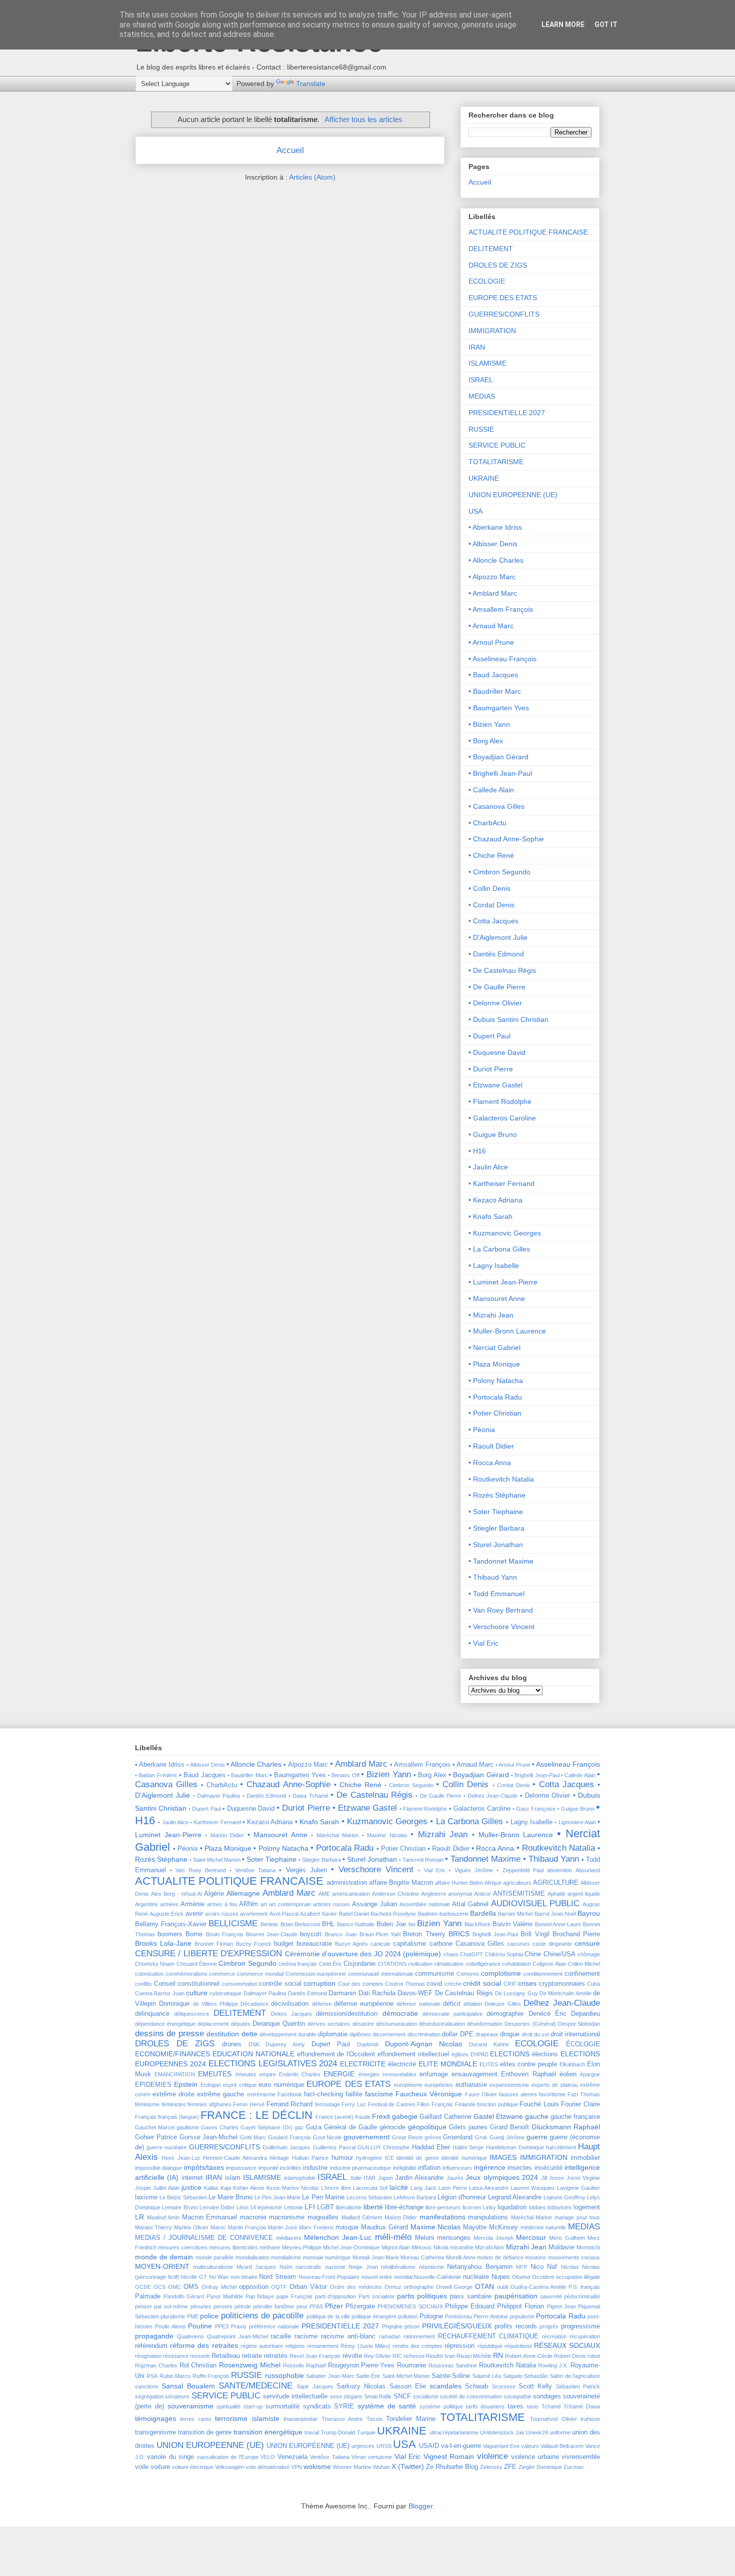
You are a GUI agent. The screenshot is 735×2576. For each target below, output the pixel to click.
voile (142, 2467)
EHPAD (479, 2054)
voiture (160, 2467)
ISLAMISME (487, 363)
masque (347, 2227)
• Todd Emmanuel (496, 1594)
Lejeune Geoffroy (564, 2197)
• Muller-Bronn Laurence (507, 1331)
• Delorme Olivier (495, 1003)
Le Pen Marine (323, 2197)
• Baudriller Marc (495, 691)
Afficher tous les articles (363, 119)
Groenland (458, 2137)
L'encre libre (336, 2188)
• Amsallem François (501, 609)
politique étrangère (374, 2316)
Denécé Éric (547, 2014)
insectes (520, 2168)
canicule (380, 1944)
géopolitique (427, 2127)
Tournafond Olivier (553, 2419)
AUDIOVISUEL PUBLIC (535, 1903)
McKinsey (503, 2227)
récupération (585, 2336)
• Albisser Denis (493, 544)
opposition (254, 2287)
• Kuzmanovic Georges (505, 1233)
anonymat (460, 1894)
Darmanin (342, 1993)
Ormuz (393, 2287)
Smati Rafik (378, 2396)
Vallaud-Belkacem (562, 2446)
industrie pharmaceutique (360, 2168)
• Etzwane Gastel (495, 1085)
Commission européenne (316, 1974)
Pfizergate (360, 2306)
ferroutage (327, 2104)
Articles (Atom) (312, 177)
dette (249, 2034)
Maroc (218, 2227)
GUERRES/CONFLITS (504, 314)
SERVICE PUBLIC (497, 445)
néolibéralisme (398, 2267)
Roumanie (411, 2365)
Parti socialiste (376, 2296)
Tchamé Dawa (582, 2406)
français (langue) (178, 2117)
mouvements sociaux (574, 2257)
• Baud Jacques (493, 675)
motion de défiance (500, 2257)
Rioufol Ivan (440, 2356)
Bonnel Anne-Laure (558, 1924)
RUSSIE (481, 429)
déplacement (213, 2024)
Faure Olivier (481, 2094)
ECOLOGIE (487, 281)
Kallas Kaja (217, 2188)
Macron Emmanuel (210, 2217)
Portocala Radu (560, 2316)
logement (587, 2207)
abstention (559, 1870)
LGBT (325, 2207)
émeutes (246, 2074)
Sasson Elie (408, 2386)
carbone (441, 1944)
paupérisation (516, 2296)
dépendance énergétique (165, 2024)
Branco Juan (341, 1934)
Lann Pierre (453, 2188)
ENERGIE (339, 2074)
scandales (445, 2386)
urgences (363, 2446)
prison (412, 2326)
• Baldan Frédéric (156, 1775)
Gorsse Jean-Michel (209, 2137)
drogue (510, 2034)
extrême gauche (220, 2094)
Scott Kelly (535, 2386)
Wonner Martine (352, 2467)
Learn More (563, 25)
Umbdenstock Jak (502, 2432)
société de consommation (471, 2396)
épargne (590, 2074)
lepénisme (270, 2207)
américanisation (351, 1894)
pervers (223, 2306)
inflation (429, 2168)
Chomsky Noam (155, 1964)
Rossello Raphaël (304, 2365)
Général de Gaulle (350, 2127)
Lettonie (293, 2207)
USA (475, 511)
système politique (441, 2406)
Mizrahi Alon (489, 2247)
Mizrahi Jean (526, 2247)
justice (191, 2187)
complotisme (501, 1973)
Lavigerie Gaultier (578, 2188)
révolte (352, 2356)
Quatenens (190, 2336)
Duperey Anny (285, 2044)
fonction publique (497, 2104)
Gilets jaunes (468, 2127)
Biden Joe (391, 1924)
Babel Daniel (354, 1914)
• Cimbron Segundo (499, 872)
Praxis (239, 2326)
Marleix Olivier (191, 2227)
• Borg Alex (486, 741)
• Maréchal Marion (335, 1835)
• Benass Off (344, 1775)
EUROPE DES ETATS (503, 298)
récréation (554, 2336)
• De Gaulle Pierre (497, 987)
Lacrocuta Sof (370, 2188)
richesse (414, 2356)
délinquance (152, 2014)
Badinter (428, 1914)
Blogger (420, 2506)
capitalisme (409, 1944)
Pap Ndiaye (260, 2296)
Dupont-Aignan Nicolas (424, 2044)
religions (295, 2346)
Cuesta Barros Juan (160, 1993)
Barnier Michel (515, 1914)
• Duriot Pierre (491, 1069)
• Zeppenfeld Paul (520, 1870)
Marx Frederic (316, 2227)
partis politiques (422, 2296)
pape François (294, 2296)
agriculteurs (517, 1883)
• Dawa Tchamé (308, 1796)
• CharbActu (487, 823)
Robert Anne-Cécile (528, 2356)
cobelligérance (483, 1964)
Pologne (431, 2316)
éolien (568, 2074)
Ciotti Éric (330, 1964)
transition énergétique (268, 2432)
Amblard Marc (289, 1893)
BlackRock (478, 1924)
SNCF (402, 2396)
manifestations (442, 2217)
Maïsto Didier (401, 2217)
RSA (152, 2376)
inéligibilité (405, 2168)
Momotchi (588, 2247)
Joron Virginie (583, 2178)
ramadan (390, 2336)
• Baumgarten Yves (499, 708)
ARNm (248, 1904)
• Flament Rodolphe (500, 1101)
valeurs (530, 2446)
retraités (276, 2356)
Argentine (146, 1904)
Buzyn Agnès (351, 1944)
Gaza (314, 2127)
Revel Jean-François (315, 2356)
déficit (452, 2004)
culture (197, 1993)
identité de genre (418, 2158)
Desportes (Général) (530, 2024)
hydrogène (369, 2158)
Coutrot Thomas (405, 1984)
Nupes (501, 2277)
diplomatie (333, 2034)
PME (193, 2316)
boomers (170, 1934)
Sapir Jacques (315, 2386)
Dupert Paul (331, 2044)
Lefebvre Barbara (415, 2197)
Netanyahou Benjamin (479, 2267)
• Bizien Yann (489, 724)
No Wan (219, 2277)
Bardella (483, 1913)
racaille (281, 2336)
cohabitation (516, 1964)
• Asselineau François (502, 659)
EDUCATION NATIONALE (253, 2054)
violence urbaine (535, 2457)
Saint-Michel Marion (406, 2376)
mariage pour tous (577, 2217)
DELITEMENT (491, 249)
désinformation (485, 2024)
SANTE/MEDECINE (255, 2386)
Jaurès (455, 2178)
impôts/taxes (204, 2167)
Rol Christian (198, 2365)
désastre (363, 2024)
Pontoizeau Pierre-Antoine (476, 2316)
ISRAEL (481, 380)
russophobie (284, 2375)
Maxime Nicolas (436, 2227)
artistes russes (331, 1904)
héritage (279, 2158)
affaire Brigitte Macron (401, 1883)
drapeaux (487, 2034)
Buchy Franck (254, 1944)
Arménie (192, 1904)
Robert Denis (570, 2356)
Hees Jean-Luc (181, 2158)
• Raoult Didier (491, 1446)
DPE (467, 2034)
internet (192, 2178)
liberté (373, 2207)
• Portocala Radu (495, 1397)
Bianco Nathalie (356, 1924)
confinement (582, 1974)
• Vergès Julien (303, 1870)
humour (342, 2158)
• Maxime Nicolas (385, 1835)
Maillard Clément (362, 2217)
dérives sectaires (329, 2024)
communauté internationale (381, 1974)
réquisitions (518, 2346)
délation (473, 2004)
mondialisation (252, 2257)
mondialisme (286, 2257)
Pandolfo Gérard (184, 2296)
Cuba (593, 1984)
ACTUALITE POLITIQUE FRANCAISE (528, 232)
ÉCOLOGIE (583, 2044)
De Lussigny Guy (516, 1993)
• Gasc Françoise (534, 1809)
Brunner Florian (214, 1944)
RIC (397, 2356)
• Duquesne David (497, 1052)
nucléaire (476, 2277)
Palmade (148, 2296)
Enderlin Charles (300, 2074)
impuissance (241, 2168)
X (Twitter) (408, 2466)
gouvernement (366, 2137)
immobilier (585, 2158)
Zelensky (491, 2467)
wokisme (317, 2466)
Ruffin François (211, 2376)
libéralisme (349, 2207)
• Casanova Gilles (496, 806)
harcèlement (561, 2147)
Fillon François (435, 2104)
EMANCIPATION (175, 2074)
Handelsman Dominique (515, 2147)
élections (545, 2054)
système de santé (387, 2406)
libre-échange (404, 2207)
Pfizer (334, 2306)
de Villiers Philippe (215, 2004)
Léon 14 (246, 2207)
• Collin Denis (489, 888)
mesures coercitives (183, 2247)
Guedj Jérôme (507, 2137)
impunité (268, 2168)
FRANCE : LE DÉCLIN (256, 2115)
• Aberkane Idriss (495, 527)
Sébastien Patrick (578, 2386)
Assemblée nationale (425, 1904)
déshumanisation (396, 2024)
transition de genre (205, 2432)
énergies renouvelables (387, 2074)
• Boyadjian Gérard (498, 757)
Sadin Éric (368, 2376)
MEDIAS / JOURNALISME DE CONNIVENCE (204, 2238)
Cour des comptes (361, 1984)
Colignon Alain (549, 1964)
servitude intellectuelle (295, 2396)
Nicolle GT (194, 2277)
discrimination (424, 2034)
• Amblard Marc (493, 593)
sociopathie (518, 2396)
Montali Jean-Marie (376, 2257)
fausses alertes (518, 2094)
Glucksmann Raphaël (566, 2127)
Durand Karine (489, 2044)
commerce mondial (260, 1974)
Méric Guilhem (567, 2238)
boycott (311, 1934)
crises (527, 1983)
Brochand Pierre (576, 1934)
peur (302, 2306)
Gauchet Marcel (155, 2127)
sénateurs (177, 2396)
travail (312, 2432)
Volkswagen (229, 2467)
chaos (451, 1954)
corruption (319, 1983)
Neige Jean (363, 2267)
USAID (429, 2446)
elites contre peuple (529, 2064)
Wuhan (381, 2467)
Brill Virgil (535, 1934)
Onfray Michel (219, 2287)
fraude (363, 2117)
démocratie (400, 2013)
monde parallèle (215, 2257)
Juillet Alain (166, 2188)
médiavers (289, 2238)
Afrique (493, 1883)
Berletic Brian (277, 1924)
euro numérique (281, 2085)
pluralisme (173, 2316)
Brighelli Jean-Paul (495, 1934)
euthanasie (471, 2085)
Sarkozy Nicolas (361, 2386)
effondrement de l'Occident (336, 2054)
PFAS (316, 2306)
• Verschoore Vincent (501, 1627)
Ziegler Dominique (540, 2467)
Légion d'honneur (462, 2197)
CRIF (510, 1984)
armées (169, 1904)
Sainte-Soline (451, 2376)
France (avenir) (334, 2117)
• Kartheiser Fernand (501, 1183)
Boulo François (225, 1934)
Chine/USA (559, 1954)
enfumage (434, 2074)
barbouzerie (454, 1914)
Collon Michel (584, 1964)
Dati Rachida (377, 1993)
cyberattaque (225, 1993)
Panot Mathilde (225, 2296)
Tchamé (551, 2406)
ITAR (369, 2178)
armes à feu (222, 1904)
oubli (502, 2287)
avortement (254, 1914)
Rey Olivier (377, 2356)
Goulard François (289, 2137)
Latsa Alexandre (489, 2188)
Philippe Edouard (470, 2306)
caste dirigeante (552, 1944)
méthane (270, 2247)
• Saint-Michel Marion (215, 1860)
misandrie (462, 2247)
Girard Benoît (509, 2127)
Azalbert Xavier (318, 1914)
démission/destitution (347, 2014)
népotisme (431, 2267)
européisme (408, 2085)
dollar (450, 2034)
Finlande (465, 2104)
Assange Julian (374, 1904)
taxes (515, 2406)
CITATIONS (392, 1964)
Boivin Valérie (512, 1924)
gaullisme (188, 2127)
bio (412, 1924)
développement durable (288, 2034)
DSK (254, 2044)
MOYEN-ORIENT (162, 2266)
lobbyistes (560, 2207)
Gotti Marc (253, 2137)
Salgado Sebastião (525, 2376)
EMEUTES (215, 2074)
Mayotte (475, 2227)
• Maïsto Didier (224, 1835)
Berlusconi (307, 1924)
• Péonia (482, 1430)
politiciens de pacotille (262, 2316)
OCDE (143, 2287)
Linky (489, 2207)
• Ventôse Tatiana (252, 1870)
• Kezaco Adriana (495, 1200)
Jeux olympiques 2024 (502, 2177)
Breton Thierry (424, 1934)
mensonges (454, 2238)
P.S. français (584, 2287)
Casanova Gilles (480, 1944)
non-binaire (244, 2277)
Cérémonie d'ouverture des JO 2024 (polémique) (363, 1954)
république (490, 2346)
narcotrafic (308, 2267)
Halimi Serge (468, 2147)
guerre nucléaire (166, 2147)
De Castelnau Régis (464, 1993)
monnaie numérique (327, 2257)
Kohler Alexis (249, 2188)
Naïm (286, 2267)
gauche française (575, 2117)
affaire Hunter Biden (459, 1883)
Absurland (588, 1870)
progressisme (580, 2326)
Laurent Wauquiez (533, 2188)
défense (322, 2004)
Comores (468, 1974)
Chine (533, 1954)
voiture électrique (193, 2467)
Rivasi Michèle (474, 2356)
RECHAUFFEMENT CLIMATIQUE (488, 2336)
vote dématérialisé (267, 2467)
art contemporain (290, 1904)
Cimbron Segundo (247, 1963)
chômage (589, 1954)
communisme (434, 1974)
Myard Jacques (256, 2267)
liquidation (512, 2207)
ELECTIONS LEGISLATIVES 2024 (273, 2064)
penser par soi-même (161, 2306)
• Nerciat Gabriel (494, 1348)
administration (347, 1883)
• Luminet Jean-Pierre (503, 1282)
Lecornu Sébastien (369, 2197)
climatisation (449, 1964)
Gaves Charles (220, 2127)
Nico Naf (544, 2267)
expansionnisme (509, 2085)
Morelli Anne (461, 2257)
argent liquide (584, 1894)
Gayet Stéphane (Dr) (266, 2127)
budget (284, 1944)
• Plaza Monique (494, 1364)
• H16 (477, 1151)
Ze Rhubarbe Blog (452, 2467)
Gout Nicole (327, 2137)
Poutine (200, 2326)
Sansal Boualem (188, 2386)
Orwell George (454, 2287)
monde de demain (164, 2257)
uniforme (560, 2432)
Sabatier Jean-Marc (330, 2376)
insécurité (548, 2168)
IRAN (477, 347)
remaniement (323, 2346)
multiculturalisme (213, 2267)
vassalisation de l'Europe (228, 2457)
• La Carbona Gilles (499, 1249)
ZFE (510, 2467)
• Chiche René (491, 855)
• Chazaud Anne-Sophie (506, 839)
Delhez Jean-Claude (562, 2003)
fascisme (379, 2094)
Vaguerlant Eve (501, 2446)
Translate (311, 84)
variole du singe (170, 2457)
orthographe (419, 2287)
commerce (222, 1974)
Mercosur (531, 2237)
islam (233, 2178)
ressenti (200, 2356)
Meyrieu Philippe (302, 2247)
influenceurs (457, 2168)
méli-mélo (393, 2237)
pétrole (243, 2306)
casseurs (518, 1944)
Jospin (143, 2188)
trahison (590, 2419)
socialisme (426, 2396)
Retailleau (226, 2356)
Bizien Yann (439, 1923)
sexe (336, 2396)
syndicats (317, 2406)
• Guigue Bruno (493, 1134)
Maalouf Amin (163, 2217)
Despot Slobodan (579, 2024)
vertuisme (380, 2457)
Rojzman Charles (156, 2365)
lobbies (537, 2207)
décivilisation (290, 2004)
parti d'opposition (336, 2296)
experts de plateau (555, 2085)
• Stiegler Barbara (496, 1528)
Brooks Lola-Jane (163, 1943)
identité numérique (464, 2158)
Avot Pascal (284, 1914)
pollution (408, 2316)
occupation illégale (578, 2277)
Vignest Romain (449, 2456)
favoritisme (552, 2094)
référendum (151, 2346)
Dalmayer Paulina (265, 1993)
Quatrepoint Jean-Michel (237, 2336)
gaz (299, 2127)
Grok (481, 2137)
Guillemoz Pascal (334, 2147)
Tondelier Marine (411, 2419)
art (264, 1904)
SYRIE (344, 2406)
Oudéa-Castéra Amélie (538, 2287)
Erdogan (211, 2085)
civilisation (420, 1964)
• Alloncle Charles (496, 560)
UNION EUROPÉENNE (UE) (308, 2446)
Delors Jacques (291, 2014)
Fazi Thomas (584, 2094)
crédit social (482, 1983)
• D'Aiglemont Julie (498, 937)
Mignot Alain (396, 2247)
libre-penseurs (443, 2207)
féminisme (147, 2104)
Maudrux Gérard (384, 2227)
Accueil (290, 150)
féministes (174, 2104)
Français (146, 2117)
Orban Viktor (308, 2287)
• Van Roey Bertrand (501, 1610)
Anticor (482, 1894)
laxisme (146, 2197)
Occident (543, 2277)
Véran (359, 2457)
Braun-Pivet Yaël (380, 1934)
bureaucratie (314, 1944)
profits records (516, 2326)
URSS (384, 2446)
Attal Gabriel (470, 1904)
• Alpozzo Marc (492, 577)
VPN (296, 2467)
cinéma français (298, 1964)
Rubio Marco (175, 2376)
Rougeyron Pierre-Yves (361, 2365)
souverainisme (190, 2406)
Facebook (290, 2094)
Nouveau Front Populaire (329, 2277)
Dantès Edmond (307, 1993)
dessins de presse (169, 2034)
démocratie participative (452, 2014)
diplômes (360, 2034)
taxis (533, 2406)
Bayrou (589, 1913)
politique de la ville (328, 2316)
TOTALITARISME (496, 462)
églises (460, 2054)
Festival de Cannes (392, 2104)
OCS (159, 2287)
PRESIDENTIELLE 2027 (507, 413)
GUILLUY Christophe (383, 2147)
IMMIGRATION (492, 331)
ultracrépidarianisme (454, 2432)
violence (492, 2456)
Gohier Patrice (156, 2137)
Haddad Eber (431, 2147)
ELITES (489, 2064)
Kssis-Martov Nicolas (293, 2188)
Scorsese (504, 2386)
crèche (453, 1984)
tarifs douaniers (485, 2406)
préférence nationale (274, 2326)
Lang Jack (423, 2188)
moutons (535, 2257)
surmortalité (282, 2406)
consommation (240, 1984)
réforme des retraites (204, 2345)
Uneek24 (537, 2432)
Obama (521, 2277)
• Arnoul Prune (491, 642)
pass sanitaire (471, 2296)
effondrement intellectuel (413, 2054)
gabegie (405, 2116)
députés (241, 2024)
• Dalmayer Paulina (217, 1796)
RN (498, 2355)
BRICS (459, 1934)
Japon (385, 2178)
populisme (522, 2316)
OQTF (279, 2287)
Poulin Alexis (170, 2326)
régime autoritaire (262, 2346)
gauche (537, 2116)
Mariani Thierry (153, 2227)
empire (268, 2074)
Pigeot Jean (561, 2306)
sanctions (147, 2386)
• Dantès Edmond (496, 954)
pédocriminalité (582, 2296)
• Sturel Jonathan (496, 1545)
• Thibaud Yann (493, 1577)
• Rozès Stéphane (497, 1495)
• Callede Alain (491, 790)
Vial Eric (407, 2456)
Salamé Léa (487, 2376)
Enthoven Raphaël (528, 2074)
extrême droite (173, 2094)
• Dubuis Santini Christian (508, 1019)
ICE (389, 2158)
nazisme (335, 2267)
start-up (253, 2406)
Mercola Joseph (493, 2238)
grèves (433, 2137)
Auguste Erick (166, 1914)
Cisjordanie (359, 1964)
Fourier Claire (580, 2104)
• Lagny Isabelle (494, 1265)
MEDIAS (482, 396)
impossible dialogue (158, 2168)
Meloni (424, 2238)
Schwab (476, 2386)
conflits (143, 1984)
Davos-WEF (415, 1993)
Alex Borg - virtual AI (176, 1894)
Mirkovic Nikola (430, 2247)
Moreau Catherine (422, 2257)
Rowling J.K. (553, 2365)
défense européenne (364, 2004)
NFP (521, 2267)
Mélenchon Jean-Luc (338, 2237)
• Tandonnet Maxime (501, 1561)
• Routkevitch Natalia (501, 1479)
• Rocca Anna (490, 1463)
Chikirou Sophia (504, 1954)
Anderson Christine (395, 1894)
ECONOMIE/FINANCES (172, 2054)
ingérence (490, 2167)
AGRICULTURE (556, 1883)
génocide (392, 2127)
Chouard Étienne (197, 1964)
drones (232, 2044)
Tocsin (374, 2419)
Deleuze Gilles (502, 2004)
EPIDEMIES (153, 2085)
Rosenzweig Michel (250, 2365)
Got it (606, 25)
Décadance (254, 2004)
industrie (315, 2168)
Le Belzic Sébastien (183, 2197)
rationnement (419, 2336)
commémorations (186, 1974)
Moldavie (561, 2247)
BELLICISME (233, 1923)
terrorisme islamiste (247, 2418)
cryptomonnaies (562, 1984)
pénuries (201, 2306)
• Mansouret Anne (497, 1299)
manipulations (488, 2217)
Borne (194, 1934)
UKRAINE (484, 478)
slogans (353, 2396)
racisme (306, 2336)
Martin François (247, 2227)
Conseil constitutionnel (187, 1984)
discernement (389, 2034)
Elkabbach (572, 2064)
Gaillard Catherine (445, 2117)
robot (594, 2356)
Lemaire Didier (217, 2207)
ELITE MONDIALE (448, 2064)
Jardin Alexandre (419, 2178)
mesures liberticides (233, 2247)
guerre (537, 2137)
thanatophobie (300, 2419)
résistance (176, 2356)
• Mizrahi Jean (491, 1315)
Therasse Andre (342, 2419)
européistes (439, 2085)
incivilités (291, 2168)
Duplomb (368, 2044)
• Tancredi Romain (421, 1860)
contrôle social (280, 1984)
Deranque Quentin (279, 2024)
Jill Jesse (552, 2178)
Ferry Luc (354, 2104)
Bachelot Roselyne (393, 1914)
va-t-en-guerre (461, 2446)
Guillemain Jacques (286, 2147)
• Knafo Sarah (490, 1216)
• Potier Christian (495, 1413)
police (209, 2316)
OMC (174, 2287)
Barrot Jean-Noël (555, 1914)
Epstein (186, 2084)
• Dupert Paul (489, 1036)
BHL (328, 1924)
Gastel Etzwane (498, 2116)
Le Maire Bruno (230, 2197)
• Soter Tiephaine (496, 1512)
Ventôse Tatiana (329, 2457)
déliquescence (191, 2014)
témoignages (155, 2418)
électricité (402, 2064)
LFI (310, 2207)
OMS (191, 2287)
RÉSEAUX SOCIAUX (567, 2345)
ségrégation (149, 2396)
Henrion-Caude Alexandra (235, 2158)
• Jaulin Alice (488, 1167)
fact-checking (323, 2094)
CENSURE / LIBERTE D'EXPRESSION (208, 1954)
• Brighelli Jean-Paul (500, 773)
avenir (194, 1914)
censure (587, 1943)
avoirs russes (222, 1914)
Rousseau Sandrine (453, 2365)
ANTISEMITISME (519, 1894)
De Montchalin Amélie (565, 1993)
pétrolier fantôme (273, 2306)
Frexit (381, 2116)
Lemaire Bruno (180, 2207)
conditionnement (543, 1974)
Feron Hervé (249, 2104)
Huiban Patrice (310, 2158)
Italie (356, 2178)
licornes (472, 2207)
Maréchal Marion (532, 2217)
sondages (547, 2396)
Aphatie (556, 1894)
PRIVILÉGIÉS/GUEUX (457, 2326)
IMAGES (503, 2157)
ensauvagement (474, 2074)
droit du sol (535, 2034)
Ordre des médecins (356, 2287)
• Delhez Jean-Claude (491, 1796)
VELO (268, 2457)
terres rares (195, 2419)
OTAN (484, 2286)
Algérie (214, 1894)
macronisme (287, 2217)
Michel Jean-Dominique (351, 2247)
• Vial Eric (483, 1643)
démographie (505, 2014)
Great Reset (407, 2137)
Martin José (282, 2227)
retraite (252, 2356)
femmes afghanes (209, 2104)
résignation (148, 2356)
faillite (354, 2094)
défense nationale (418, 2004)
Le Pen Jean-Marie (277, 2197)
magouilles (323, 2217)
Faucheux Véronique (429, 2094)
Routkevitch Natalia (507, 2365)
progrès (549, 2326)
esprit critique (239, 2085)
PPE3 (222, 2326)
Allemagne (243, 1893)
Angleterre (433, 1894)
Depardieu (585, 2014)
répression (459, 2346)
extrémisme (261, 2094)
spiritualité (228, 2406)
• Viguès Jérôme (471, 1870)
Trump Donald (338, 2432)
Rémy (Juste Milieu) (365, 2346)
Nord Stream (277, 2277)
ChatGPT (471, 1954)
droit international (575, 2034)
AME (324, 1894)
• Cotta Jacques (493, 921)
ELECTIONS (510, 2054)
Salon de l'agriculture (575, 2376)
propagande (154, 2336)
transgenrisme (155, 2432)
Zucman (573, 2467)
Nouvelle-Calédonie (437, 2277)
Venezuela (292, 2457)
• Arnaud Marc (491, 626)
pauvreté (551, 2296)
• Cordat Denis (491, 905)
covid (434, 1984)
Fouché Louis (539, 2104)
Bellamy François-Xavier (171, 1924)
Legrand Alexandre (515, 2197)
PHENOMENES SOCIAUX (410, 2306)
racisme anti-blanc (348, 2336)
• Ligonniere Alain (575, 1822)
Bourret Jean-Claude (272, 1934)
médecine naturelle (543, 2227)
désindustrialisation (442, 2024)
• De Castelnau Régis (502, 970)
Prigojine (392, 2326)
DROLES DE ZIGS (498, 265)
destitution (223, 2034)
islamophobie (300, 2178)
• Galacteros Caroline (502, 1118)
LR (139, 2217)
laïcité (399, 2187)
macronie (253, 2217)
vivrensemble (581, 2457)
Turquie (366, 2432)
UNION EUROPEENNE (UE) (513, 495)
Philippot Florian (520, 2306)
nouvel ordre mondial (387, 2277)
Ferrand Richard (290, 2104)
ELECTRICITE (363, 2064)
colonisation (149, 1974)
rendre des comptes (417, 2346)
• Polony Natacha (496, 1381)
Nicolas (570, 2267)
